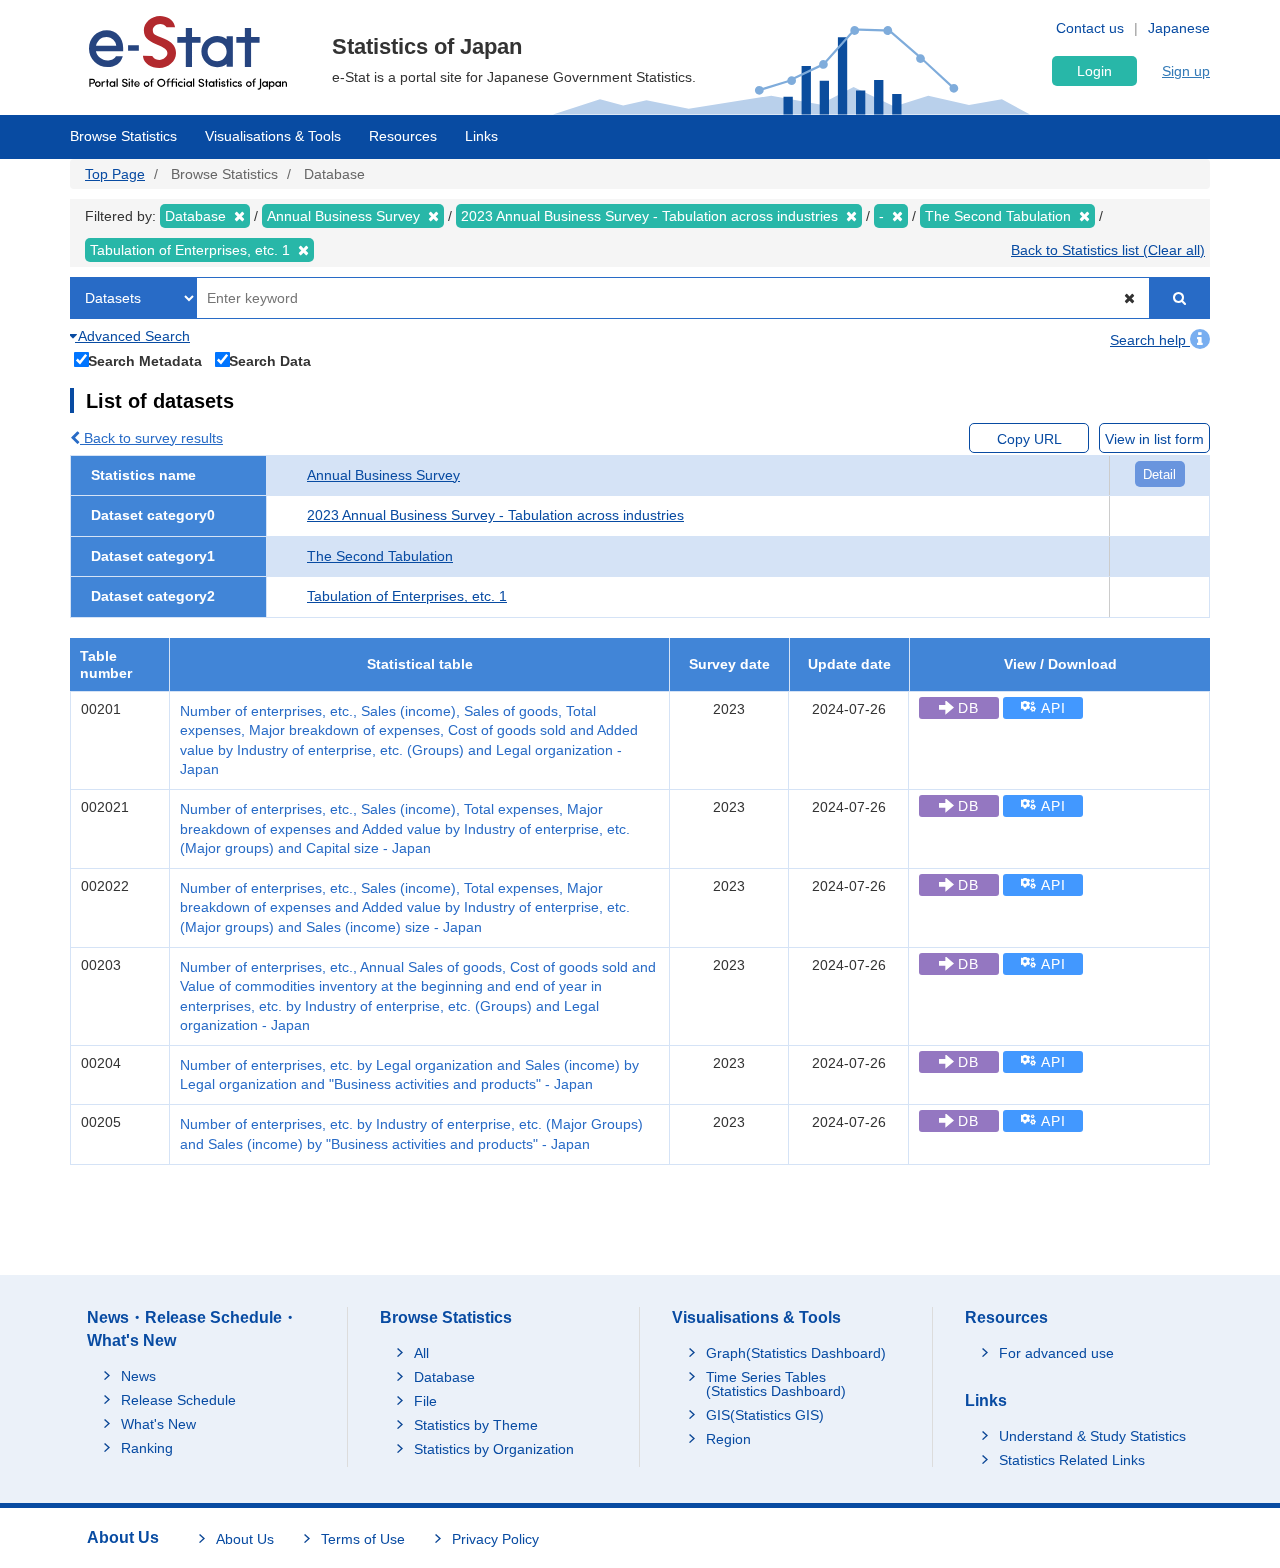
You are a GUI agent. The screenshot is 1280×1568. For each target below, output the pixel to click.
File (425, 1401)
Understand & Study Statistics (1092, 1436)
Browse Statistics (123, 136)
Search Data (270, 360)
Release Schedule (178, 1400)
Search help (1150, 340)
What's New (158, 1424)
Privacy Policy (495, 1539)
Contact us (1090, 28)
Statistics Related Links (1072, 1460)
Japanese (1179, 28)
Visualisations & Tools (273, 136)
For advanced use (1056, 1353)
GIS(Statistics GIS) (765, 1415)
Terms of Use (363, 1539)
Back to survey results (151, 438)
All (421, 1353)
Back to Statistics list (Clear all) (1108, 250)
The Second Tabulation (380, 556)
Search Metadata (145, 360)
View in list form (1154, 439)
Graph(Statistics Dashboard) (796, 1353)
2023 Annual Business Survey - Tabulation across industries (495, 515)
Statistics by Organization (494, 1449)
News (138, 1376)
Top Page (115, 174)
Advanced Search (132, 336)
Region (728, 1439)
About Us (245, 1539)
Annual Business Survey (383, 475)
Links (481, 136)
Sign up (1186, 71)
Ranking (147, 1448)
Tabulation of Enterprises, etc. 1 (407, 596)
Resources (403, 136)
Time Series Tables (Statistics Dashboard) (776, 1384)
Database (444, 1377)
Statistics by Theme (476, 1425)
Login (1094, 71)
